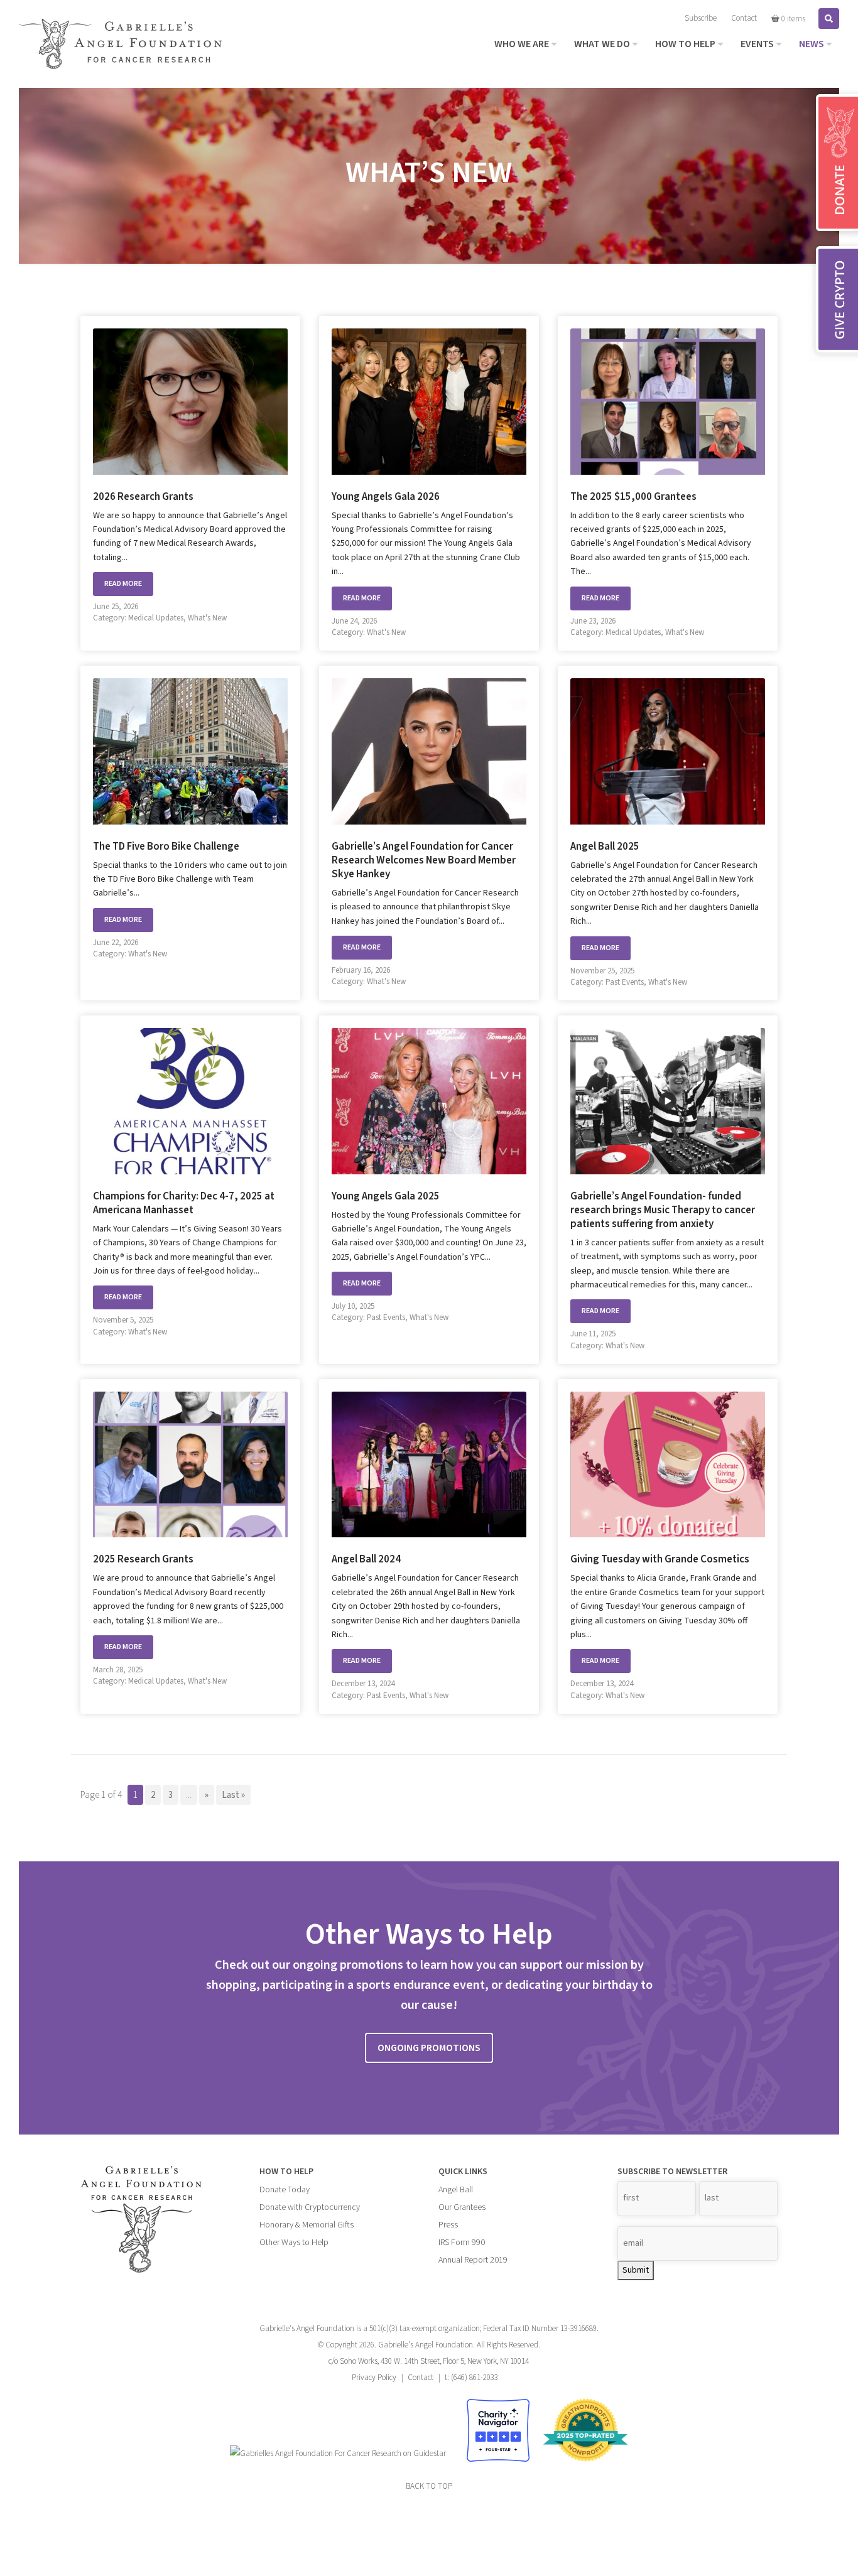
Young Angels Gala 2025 (386, 1196)
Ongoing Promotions (429, 2048)
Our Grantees (462, 2207)
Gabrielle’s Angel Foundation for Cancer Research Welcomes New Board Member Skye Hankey (424, 860)
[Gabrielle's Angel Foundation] (120, 44)
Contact (421, 2378)
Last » (233, 1795)
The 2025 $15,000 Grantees (633, 497)
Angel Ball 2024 (366, 1559)
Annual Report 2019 (473, 2260)
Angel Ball (456, 2190)
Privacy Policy (374, 2378)
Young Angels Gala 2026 (386, 497)
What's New (207, 618)
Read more (123, 584)
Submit (636, 2270)
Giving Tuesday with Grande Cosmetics (660, 1559)
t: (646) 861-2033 (471, 2378)
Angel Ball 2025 (605, 847)
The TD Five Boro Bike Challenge (166, 847)
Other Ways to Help (294, 2243)
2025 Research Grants (143, 1559)
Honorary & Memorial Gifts (307, 2225)
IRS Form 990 (462, 2243)
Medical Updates (156, 618)
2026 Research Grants (143, 497)
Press (448, 2225)
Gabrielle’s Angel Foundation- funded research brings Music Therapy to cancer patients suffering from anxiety (663, 1210)
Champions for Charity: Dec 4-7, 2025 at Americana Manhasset (184, 1203)
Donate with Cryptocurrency (310, 2207)
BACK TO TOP (429, 2486)
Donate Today (285, 2190)
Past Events (625, 982)
